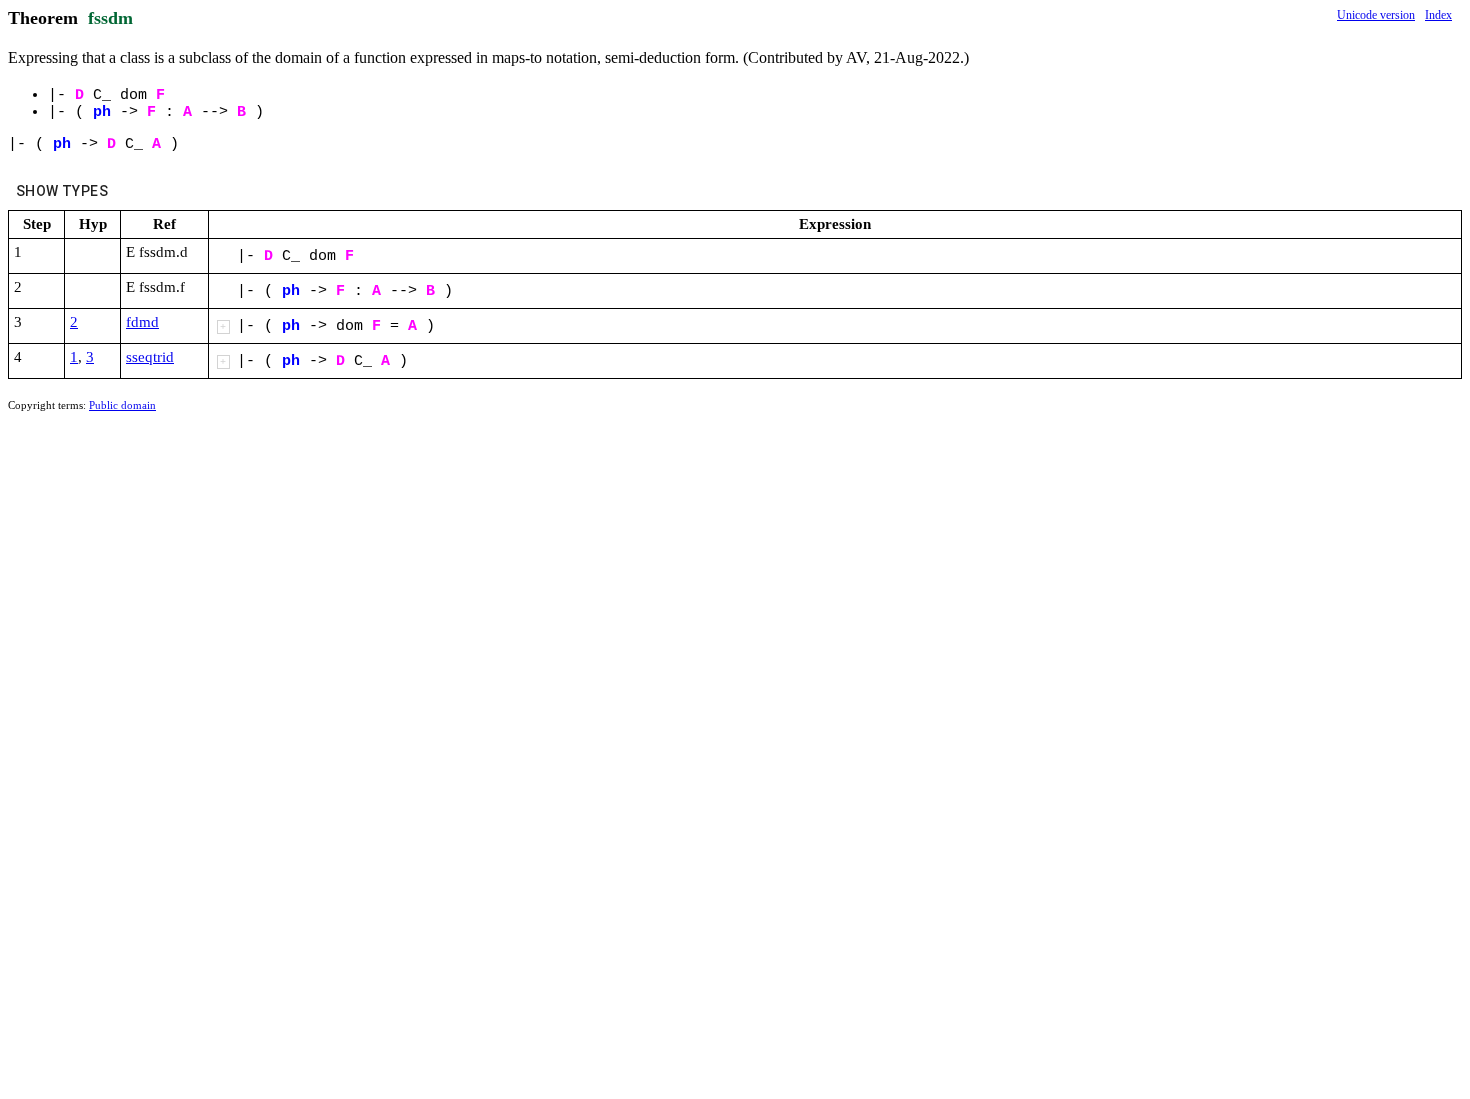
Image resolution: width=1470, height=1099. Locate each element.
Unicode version (1376, 15)
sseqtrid (150, 357)
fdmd (142, 322)
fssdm (110, 18)
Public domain (122, 405)
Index (1438, 15)
